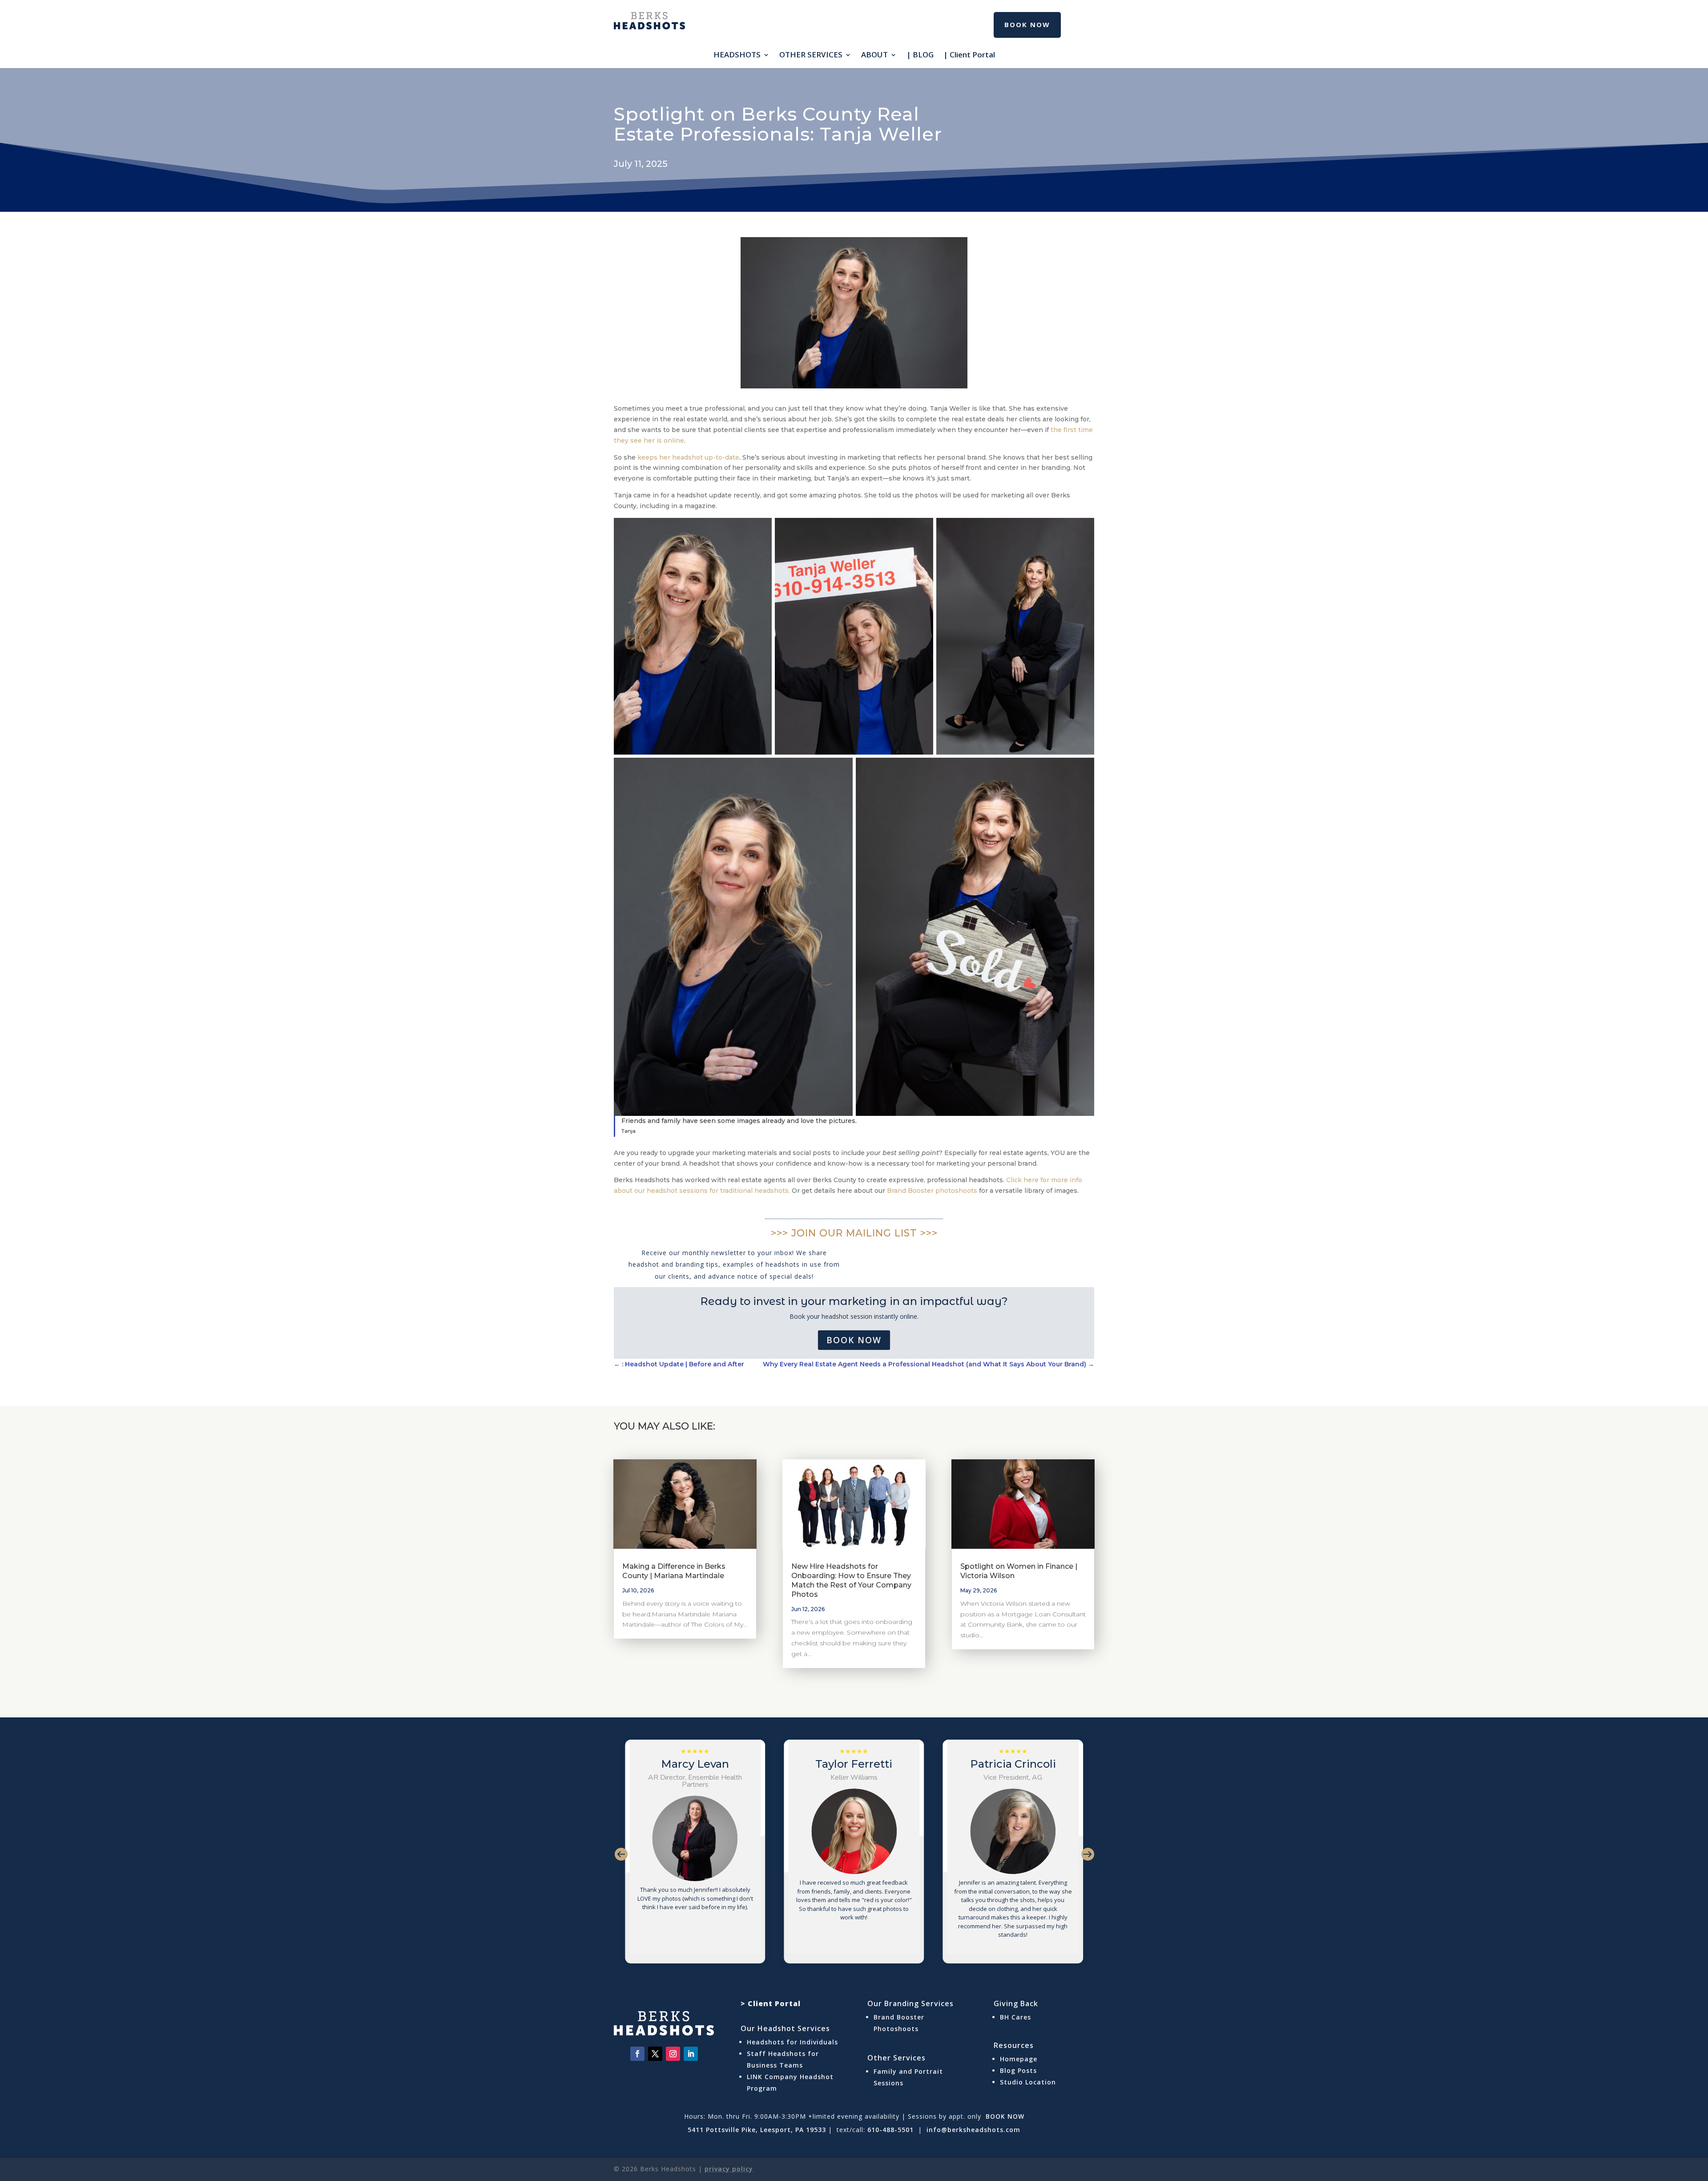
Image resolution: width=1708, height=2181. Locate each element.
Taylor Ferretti (692, 1764)
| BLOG (920, 56)
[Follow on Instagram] (673, 2054)
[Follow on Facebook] (637, 2054)
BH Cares (1015, 2017)
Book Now (854, 1340)
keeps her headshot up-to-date (688, 457)
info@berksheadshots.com (973, 2130)
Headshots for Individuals (792, 2042)
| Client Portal (969, 56)
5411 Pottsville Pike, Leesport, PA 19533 (757, 2130)
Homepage (1019, 2059)
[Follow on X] (655, 2054)
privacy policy (729, 2169)
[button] (621, 1853)
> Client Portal (771, 2003)
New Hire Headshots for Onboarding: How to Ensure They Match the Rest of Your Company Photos (851, 1580)
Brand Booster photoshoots (932, 1191)
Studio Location (1028, 2082)
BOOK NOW (1004, 2116)
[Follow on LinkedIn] (691, 2054)
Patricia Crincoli (851, 1764)
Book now (1027, 24)
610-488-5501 (890, 2130)
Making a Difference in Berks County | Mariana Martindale (674, 1571)
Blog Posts (1018, 2070)
